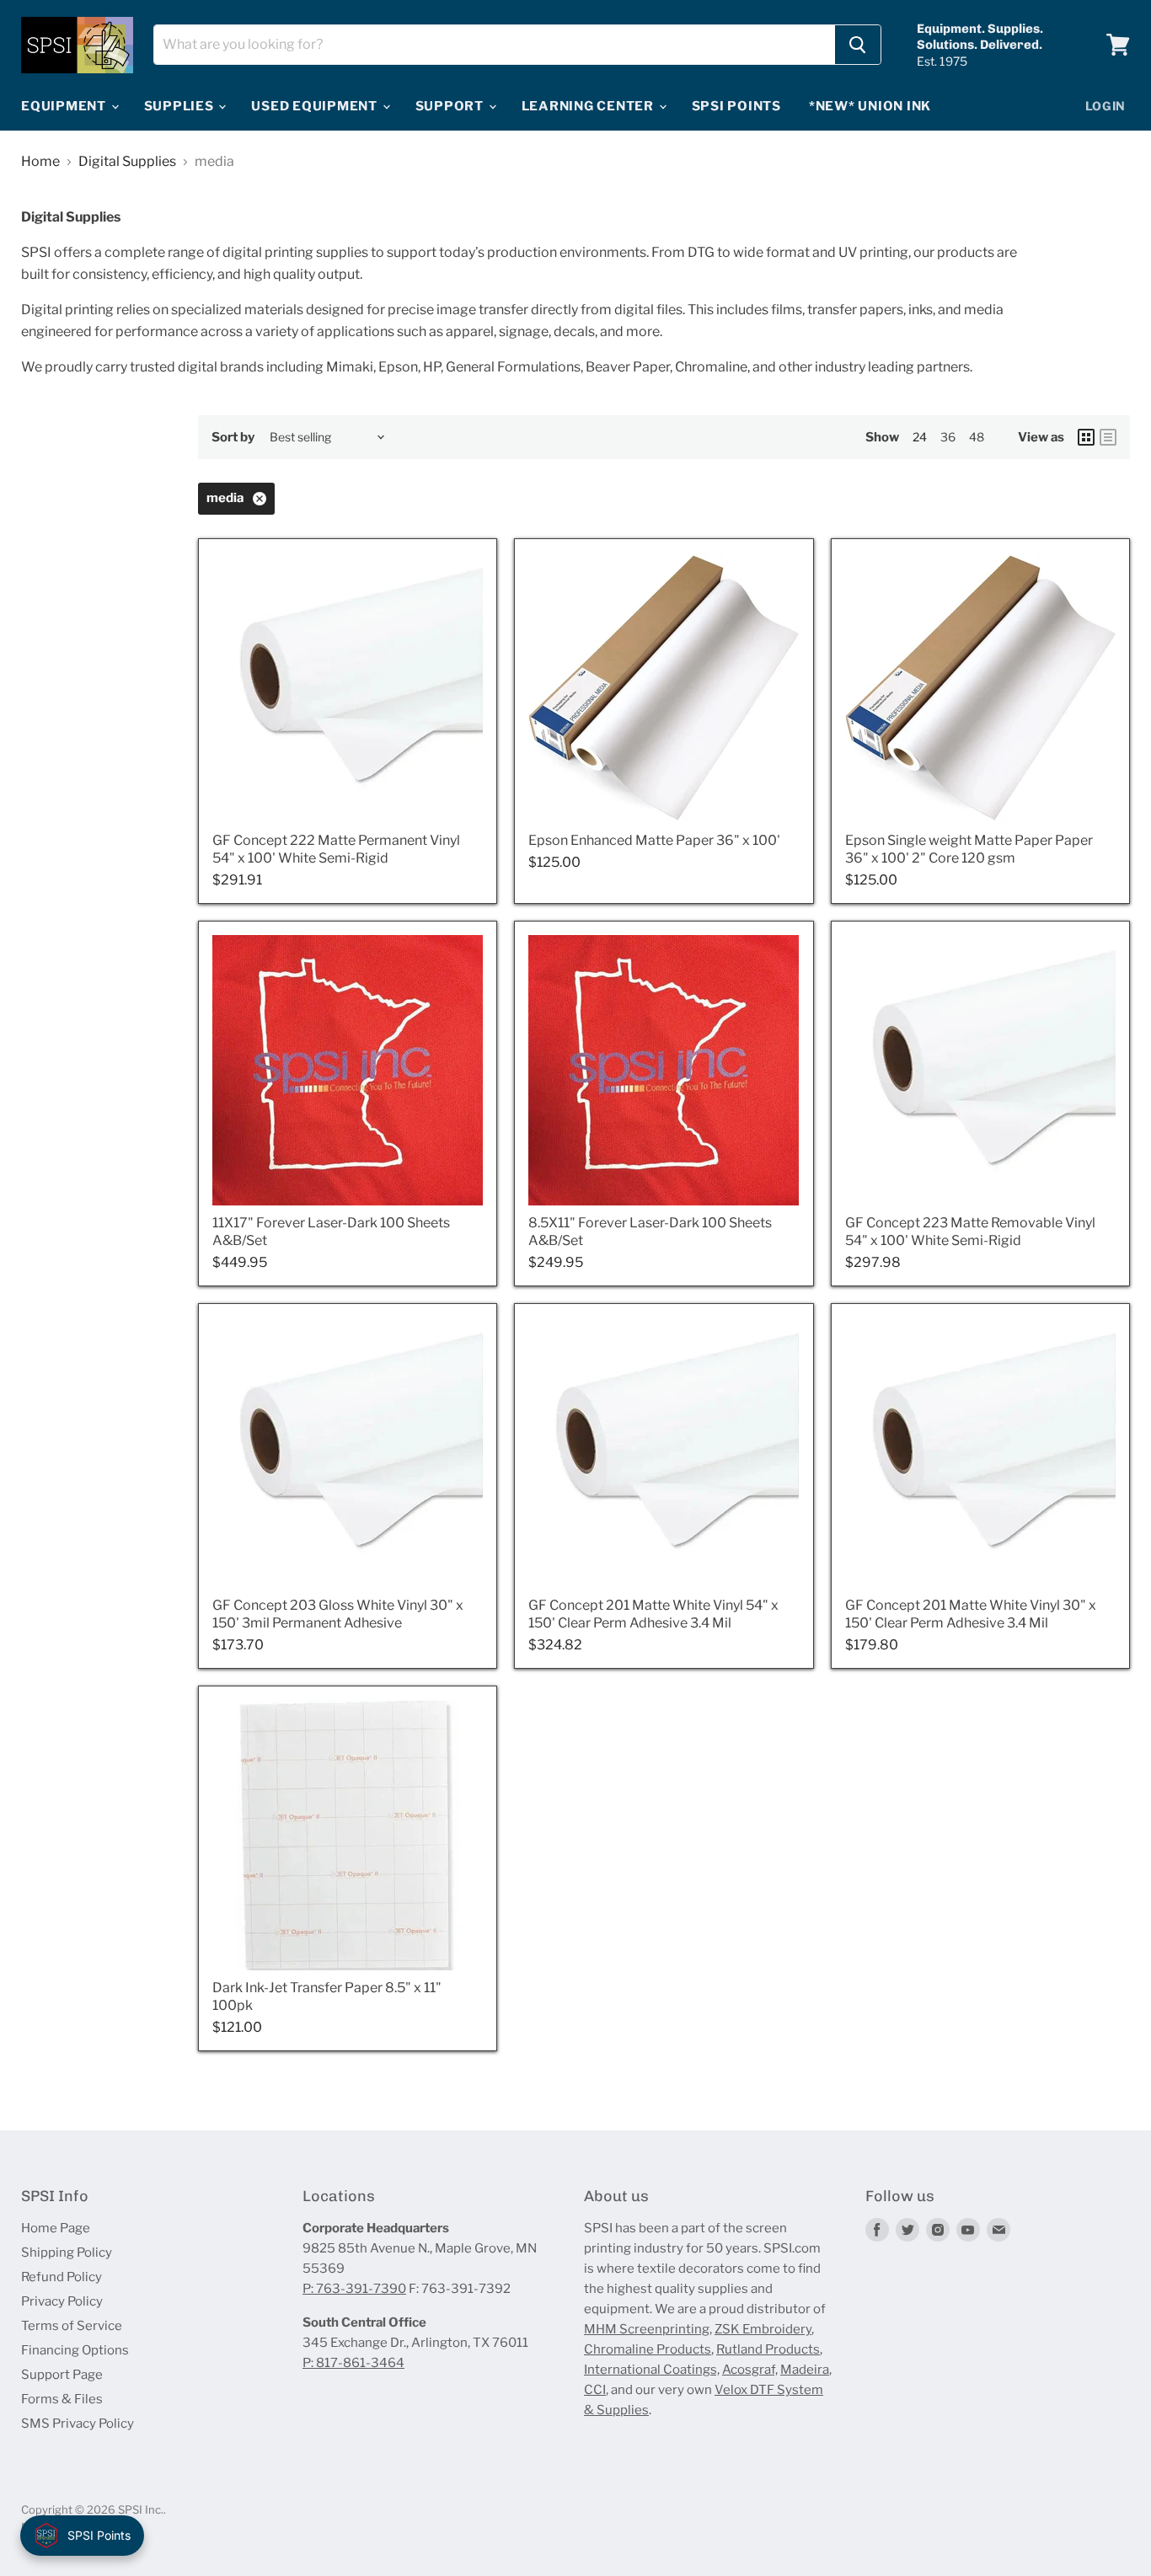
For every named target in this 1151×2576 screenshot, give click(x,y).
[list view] (1108, 437)
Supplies (181, 106)
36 (948, 437)
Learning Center (589, 106)
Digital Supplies (127, 162)
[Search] (858, 45)
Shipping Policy (67, 2253)
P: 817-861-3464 (353, 2363)
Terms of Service (72, 2326)
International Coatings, (652, 2370)
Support (451, 106)
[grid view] (1086, 437)
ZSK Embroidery (763, 2329)
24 (920, 437)
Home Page (56, 2228)
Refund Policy (62, 2277)
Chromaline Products (648, 2349)
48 (977, 437)
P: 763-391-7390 (354, 2289)
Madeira (805, 2370)
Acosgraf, (750, 2370)
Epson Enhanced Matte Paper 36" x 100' (654, 840)
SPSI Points (736, 106)
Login (1106, 106)
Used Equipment (316, 106)
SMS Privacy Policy (78, 2424)
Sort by (233, 438)
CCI (595, 2390)
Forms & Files (62, 2399)
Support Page (62, 2375)
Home (40, 162)
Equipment (65, 106)
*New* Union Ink (870, 106)
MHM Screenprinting (647, 2329)
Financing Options (75, 2350)
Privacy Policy (62, 2301)
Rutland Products (768, 2349)
